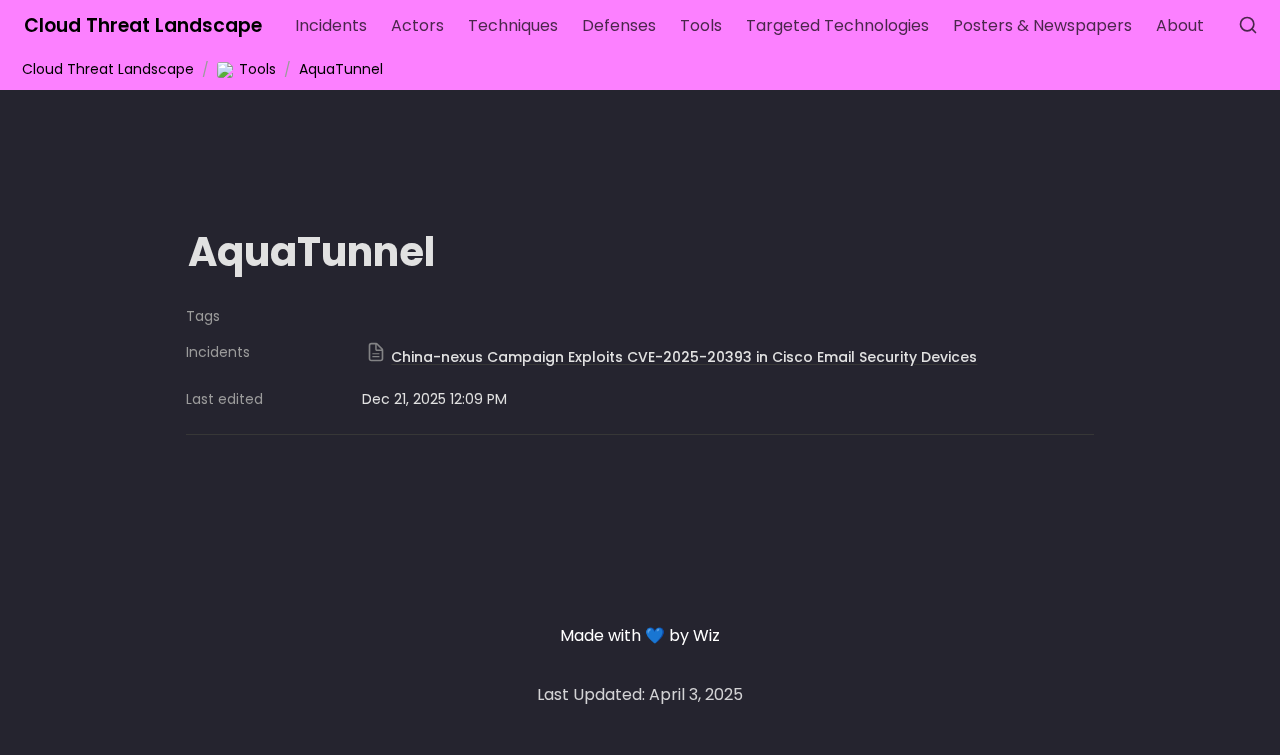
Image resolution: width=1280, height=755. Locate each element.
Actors (417, 25)
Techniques (513, 25)
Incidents (331, 25)
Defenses (619, 25)
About (1180, 25)
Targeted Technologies (837, 25)
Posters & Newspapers (1042, 25)
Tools (701, 25)
